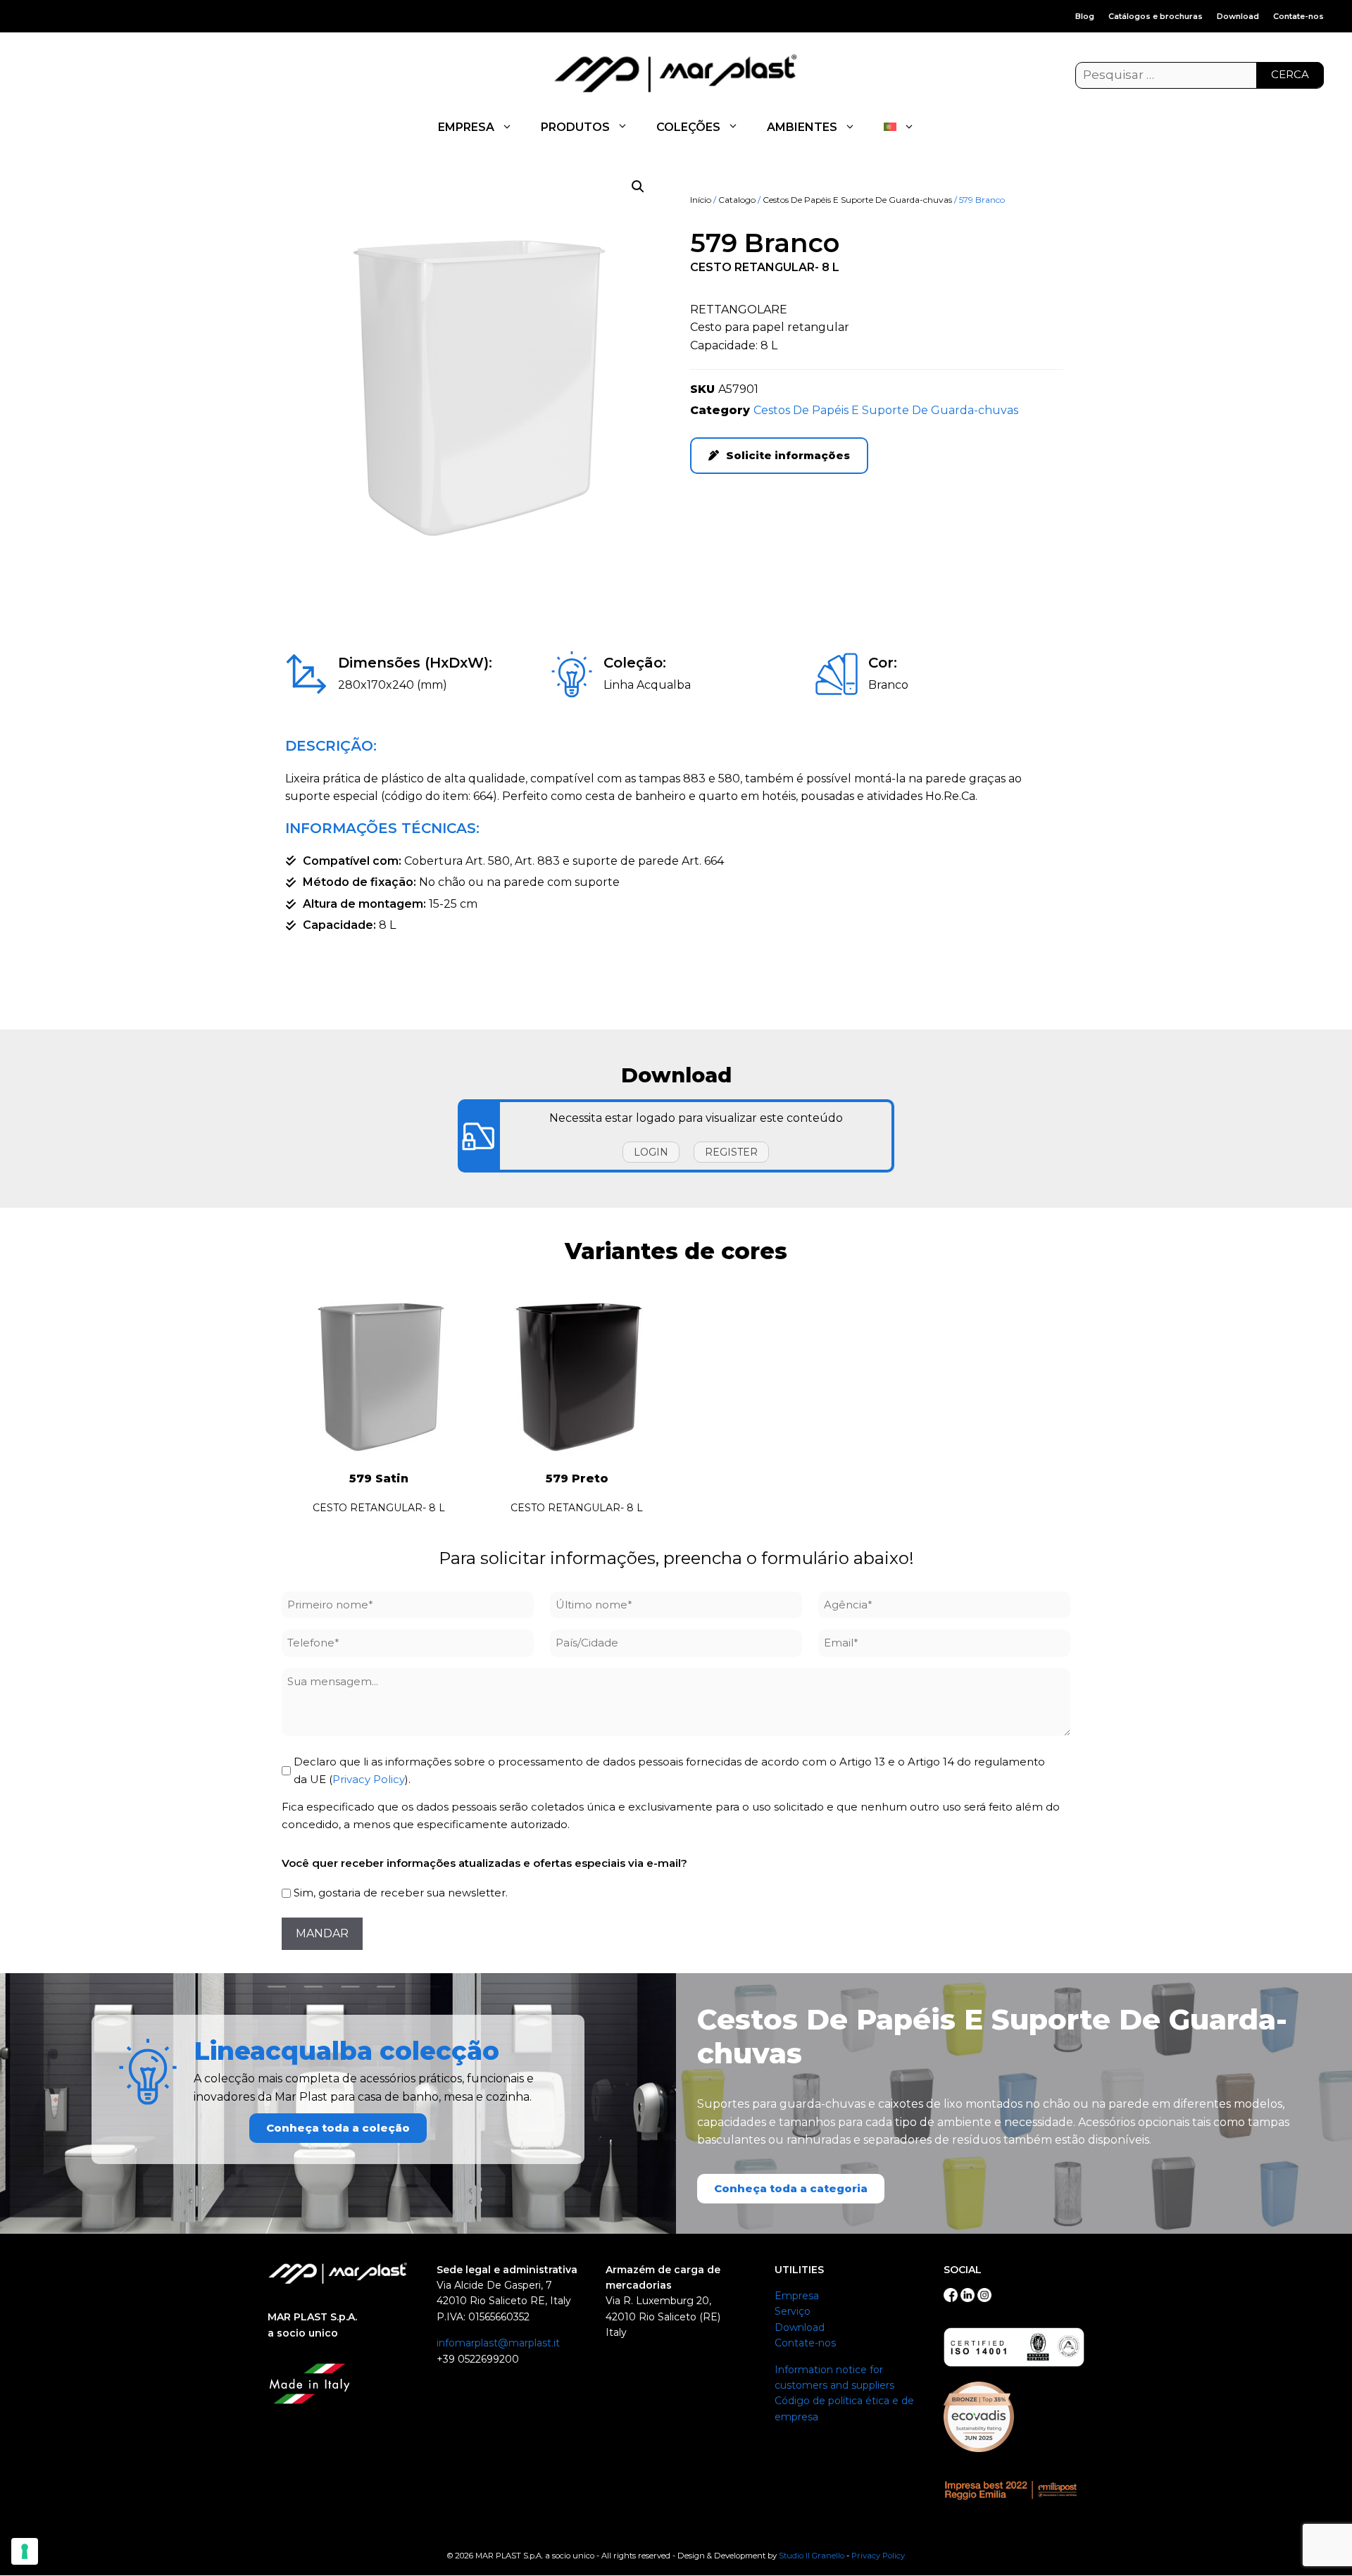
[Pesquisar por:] (1200, 75)
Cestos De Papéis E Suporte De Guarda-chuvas (857, 200)
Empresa (797, 2296)
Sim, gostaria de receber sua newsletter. (401, 1893)
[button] (638, 187)
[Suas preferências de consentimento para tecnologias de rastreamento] (25, 2551)
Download (1238, 16)
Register (731, 1152)
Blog (1085, 16)
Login (651, 1152)
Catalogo (737, 200)
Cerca (1290, 74)
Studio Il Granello (812, 2556)
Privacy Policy (369, 1779)
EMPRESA (466, 127)
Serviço (793, 2311)
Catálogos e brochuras (1156, 16)
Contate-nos (1298, 16)
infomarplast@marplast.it (498, 2343)
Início (701, 200)
